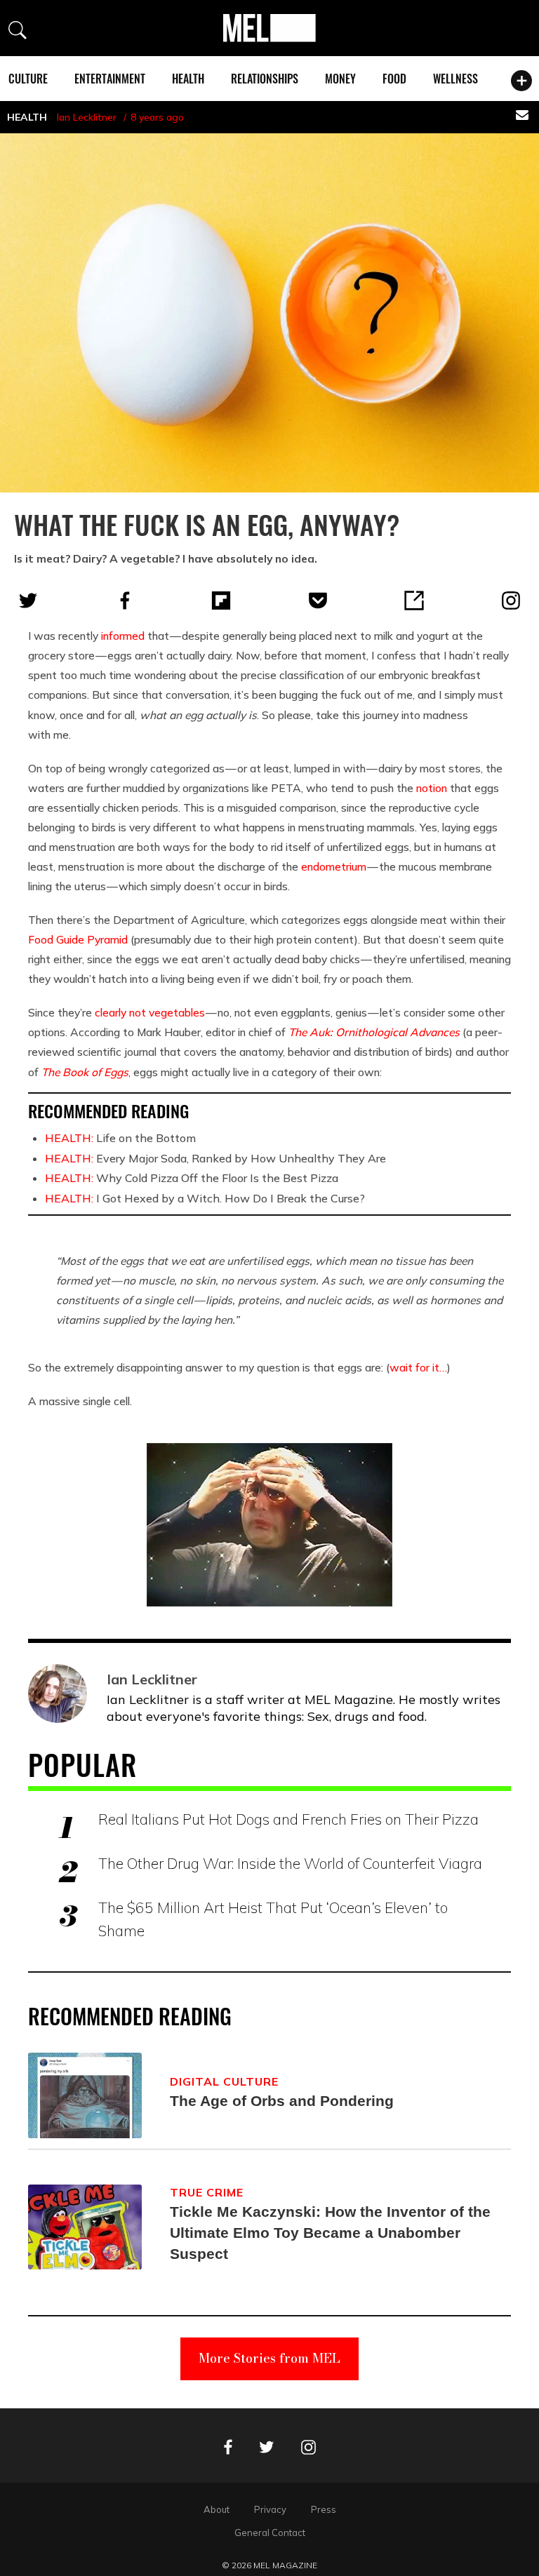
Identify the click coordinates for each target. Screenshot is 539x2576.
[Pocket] (318, 601)
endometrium (334, 866)
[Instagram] (511, 601)
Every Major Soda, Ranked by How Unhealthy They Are (215, 1158)
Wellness (455, 79)
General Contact (270, 2533)
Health (188, 79)
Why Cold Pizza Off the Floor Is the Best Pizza (192, 1178)
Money (340, 79)
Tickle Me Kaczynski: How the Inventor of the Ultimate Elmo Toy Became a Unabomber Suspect (330, 2233)
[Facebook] (125, 601)
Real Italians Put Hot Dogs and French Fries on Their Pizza (288, 1819)
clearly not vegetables (150, 1012)
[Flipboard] (221, 601)
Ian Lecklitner (87, 117)
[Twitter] (28, 601)
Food (394, 79)
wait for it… (418, 1367)
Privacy (270, 2509)
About (217, 2509)
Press (324, 2509)
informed (123, 636)
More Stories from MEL (269, 2358)
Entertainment (110, 79)
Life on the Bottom (120, 1138)
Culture (28, 79)
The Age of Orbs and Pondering (282, 2101)
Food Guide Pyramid (78, 939)
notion (432, 788)
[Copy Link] (414, 601)
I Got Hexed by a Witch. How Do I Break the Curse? (205, 1198)
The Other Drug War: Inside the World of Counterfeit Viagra (290, 1863)
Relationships (265, 79)
